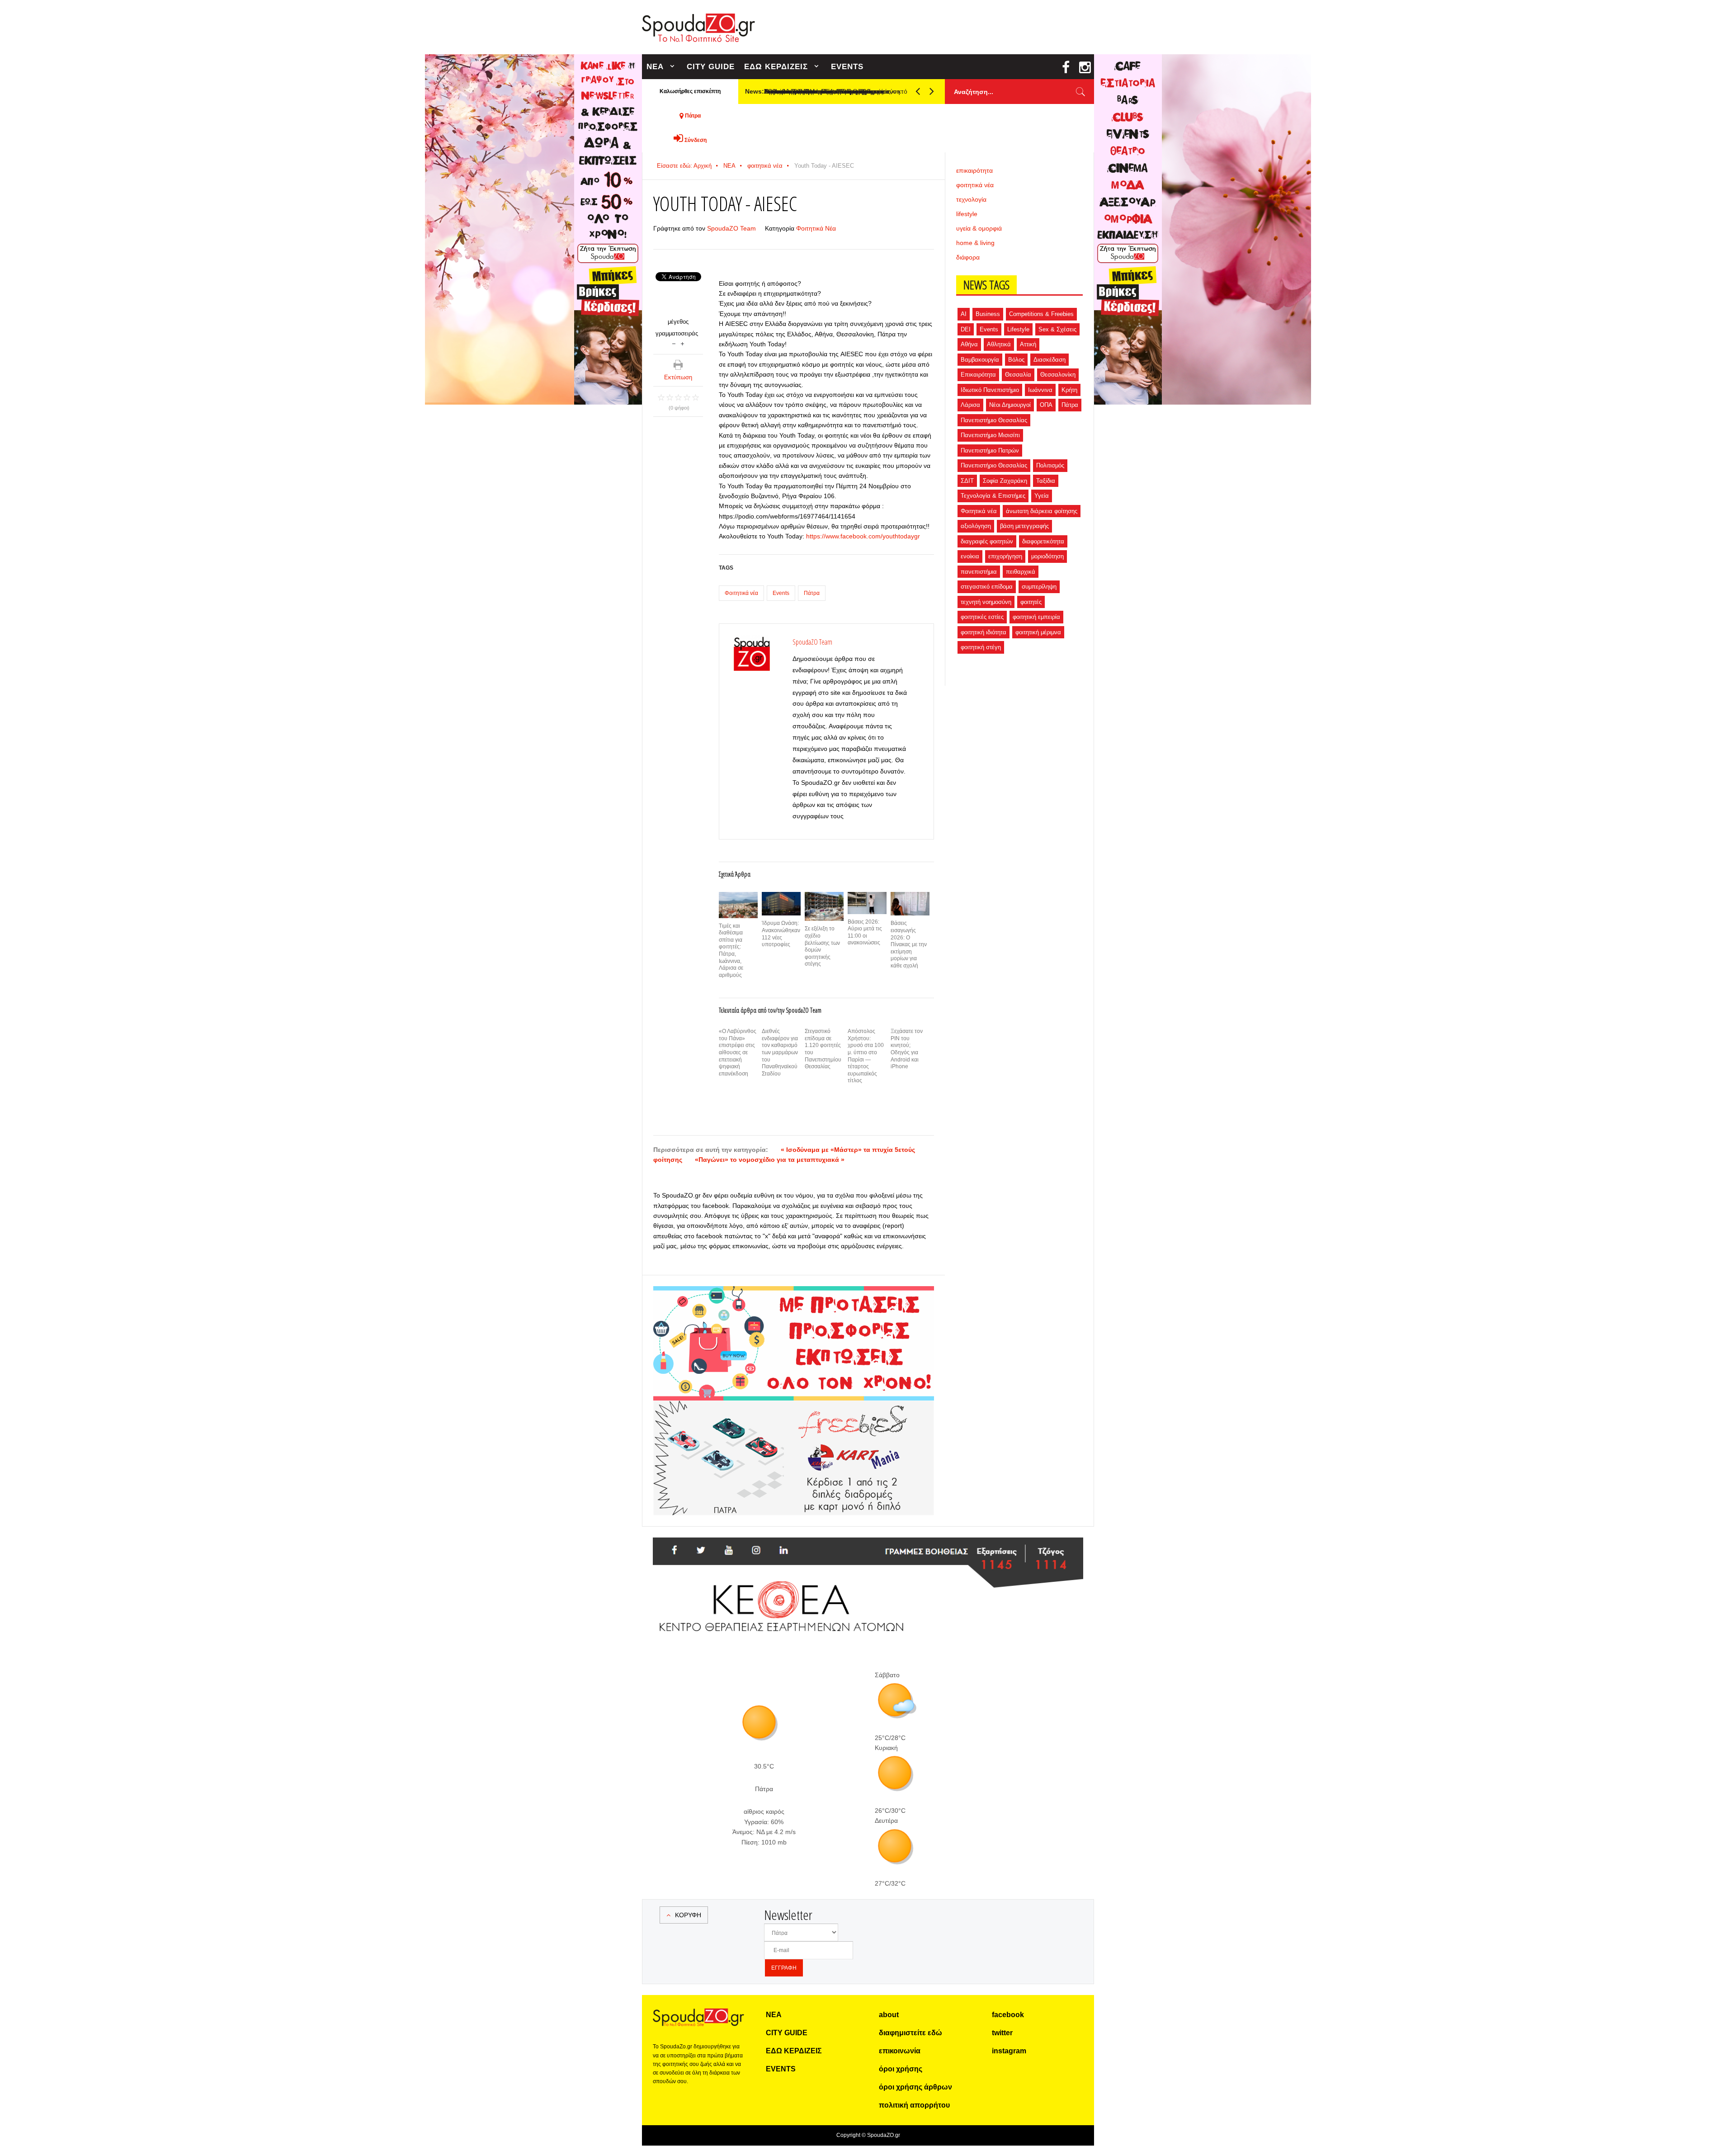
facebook (1008, 2015)
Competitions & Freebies (1041, 314)
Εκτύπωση (678, 377)
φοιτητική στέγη (981, 647)
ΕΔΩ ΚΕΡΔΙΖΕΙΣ (776, 67)
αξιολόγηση (976, 526)
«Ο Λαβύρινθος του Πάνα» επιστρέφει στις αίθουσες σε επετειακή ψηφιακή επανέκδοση (738, 1052)
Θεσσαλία (1018, 375)
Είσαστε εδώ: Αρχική (684, 166)
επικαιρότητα (974, 170)
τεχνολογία (971, 199)
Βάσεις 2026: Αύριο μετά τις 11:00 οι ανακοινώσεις (865, 932)
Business (988, 314)
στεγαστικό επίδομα (987, 587)
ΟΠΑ (1046, 405)
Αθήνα (969, 344)
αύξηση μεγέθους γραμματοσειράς (682, 343)
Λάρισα (970, 405)
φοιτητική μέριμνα (1038, 632)
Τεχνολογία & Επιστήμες (993, 496)
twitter (1002, 2033)
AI (964, 314)
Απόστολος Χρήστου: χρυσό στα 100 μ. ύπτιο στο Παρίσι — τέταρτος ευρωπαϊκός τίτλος (866, 1056)
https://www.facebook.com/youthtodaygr (863, 536)
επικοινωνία (900, 2051)
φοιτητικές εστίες (982, 617)
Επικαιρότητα (978, 375)
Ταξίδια (1046, 481)
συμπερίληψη (1039, 587)
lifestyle (967, 214)
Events (781, 593)
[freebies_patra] (794, 1406)
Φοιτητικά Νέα (816, 228)
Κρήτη (1069, 390)
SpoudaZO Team (731, 228)
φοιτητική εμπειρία (1036, 617)
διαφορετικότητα (1043, 541)
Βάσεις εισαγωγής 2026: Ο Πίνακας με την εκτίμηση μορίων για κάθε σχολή (909, 944)
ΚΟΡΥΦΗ (688, 1915)
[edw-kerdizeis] (794, 1297)
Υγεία (1042, 496)
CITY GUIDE (711, 67)
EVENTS (847, 67)
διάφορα (968, 257)
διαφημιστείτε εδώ (910, 2033)
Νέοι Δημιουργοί (1010, 405)
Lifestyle (1018, 329)
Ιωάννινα (1040, 390)
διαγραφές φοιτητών (987, 541)
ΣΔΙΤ (967, 481)
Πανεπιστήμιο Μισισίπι (990, 435)
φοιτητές (1031, 602)
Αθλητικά (999, 344)
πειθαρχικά (1021, 572)
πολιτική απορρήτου (914, 2105)
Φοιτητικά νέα (741, 593)
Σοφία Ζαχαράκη (1005, 481)
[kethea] (868, 1548)
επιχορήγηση (1005, 556)
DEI (966, 329)
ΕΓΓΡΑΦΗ (784, 1968)
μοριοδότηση (1047, 556)
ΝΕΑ (655, 67)
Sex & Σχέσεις (1057, 329)
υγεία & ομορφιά (979, 228)
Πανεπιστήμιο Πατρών (990, 450)
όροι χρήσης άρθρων (915, 2087)
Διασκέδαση (1050, 360)
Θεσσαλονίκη (1058, 375)
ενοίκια (970, 556)
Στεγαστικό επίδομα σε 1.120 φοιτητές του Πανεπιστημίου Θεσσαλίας (823, 1049)
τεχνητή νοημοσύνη (986, 602)
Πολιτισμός (1050, 465)
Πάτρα (812, 593)
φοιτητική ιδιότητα (984, 632)
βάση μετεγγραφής (1024, 526)
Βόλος (1016, 360)
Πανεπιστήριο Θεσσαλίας (994, 465)
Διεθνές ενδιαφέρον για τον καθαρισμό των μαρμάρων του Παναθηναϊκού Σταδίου (780, 1052)
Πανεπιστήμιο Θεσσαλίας (994, 420)
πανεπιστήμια (979, 572)
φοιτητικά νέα (765, 166)
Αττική (1028, 344)
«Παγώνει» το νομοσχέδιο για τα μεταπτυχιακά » (770, 1160)
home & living (975, 243)
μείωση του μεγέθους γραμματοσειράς (674, 343)
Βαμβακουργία (980, 360)
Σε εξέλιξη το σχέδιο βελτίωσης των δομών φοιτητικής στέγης (822, 946)
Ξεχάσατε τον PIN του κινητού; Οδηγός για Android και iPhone (907, 1049)
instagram (1009, 2051)
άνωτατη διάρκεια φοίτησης (1042, 511)
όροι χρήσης (901, 2069)
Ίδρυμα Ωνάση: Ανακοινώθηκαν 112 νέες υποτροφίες (781, 934)
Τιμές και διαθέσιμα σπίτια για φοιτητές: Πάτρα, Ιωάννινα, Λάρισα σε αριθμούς (731, 950)
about (889, 2015)
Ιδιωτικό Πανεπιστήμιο (990, 390)
